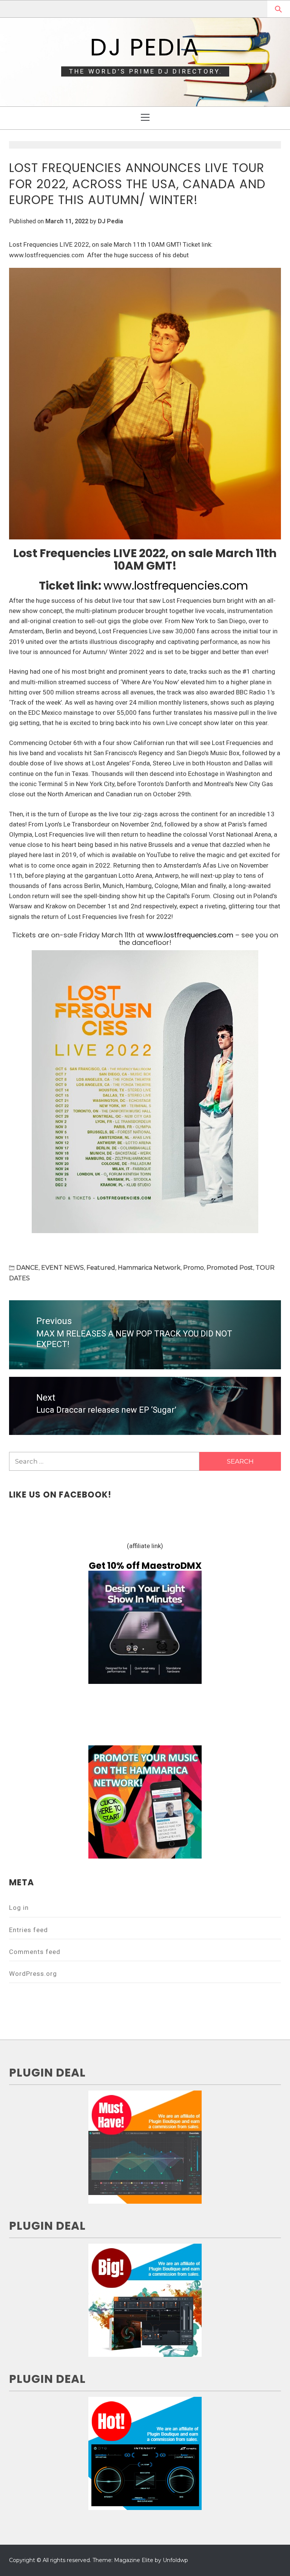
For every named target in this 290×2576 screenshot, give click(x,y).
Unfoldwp (175, 2560)
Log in (19, 1908)
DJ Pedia (145, 47)
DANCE (27, 1268)
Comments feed (35, 1952)
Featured (101, 1268)
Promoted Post (230, 1268)
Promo (194, 1268)
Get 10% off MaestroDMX (145, 1566)
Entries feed (29, 1930)
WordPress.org (33, 1974)
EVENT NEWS (62, 1268)
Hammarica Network (149, 1268)
